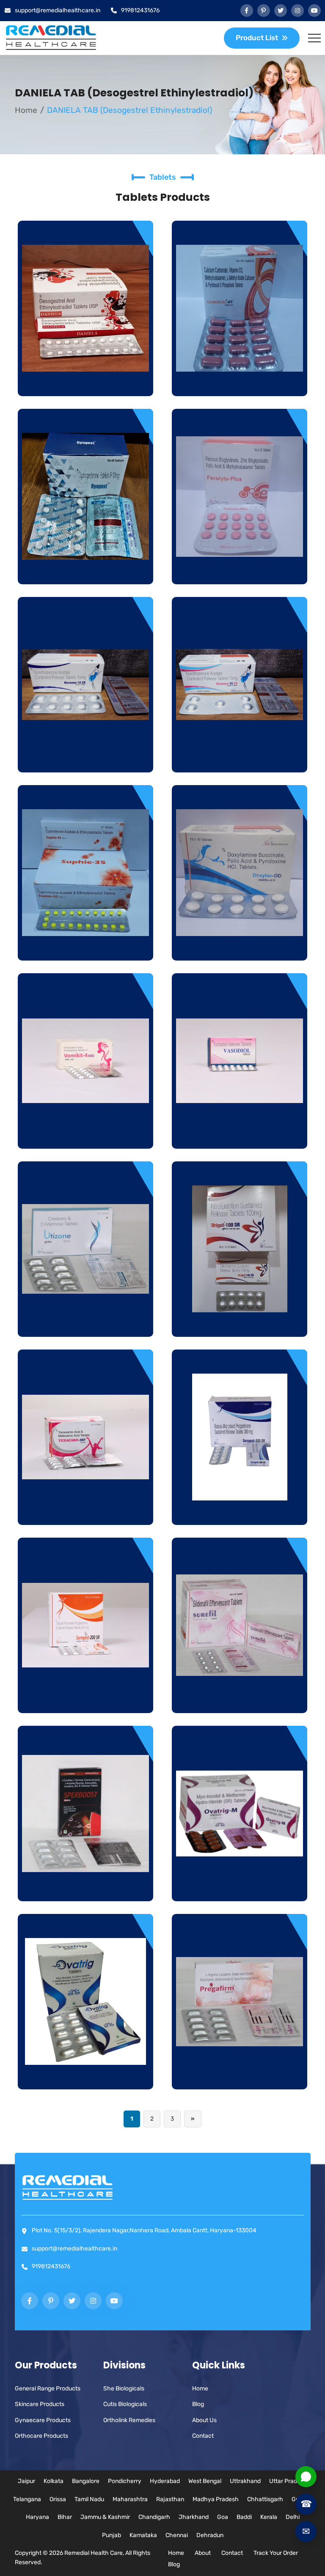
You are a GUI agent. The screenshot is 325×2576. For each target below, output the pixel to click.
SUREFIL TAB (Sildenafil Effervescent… (240, 1695)
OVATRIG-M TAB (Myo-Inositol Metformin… (240, 1883)
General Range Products (48, 2388)
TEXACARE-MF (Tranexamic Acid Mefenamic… (85, 1507)
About (203, 2553)
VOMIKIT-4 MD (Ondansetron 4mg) (85, 1131)
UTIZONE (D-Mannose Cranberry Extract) (85, 1319)
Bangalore (86, 2481)
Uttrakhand (245, 2481)
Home (26, 110)
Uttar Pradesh (288, 2481)
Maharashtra (130, 2499)
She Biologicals (124, 2388)
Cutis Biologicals (125, 2404)
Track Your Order (276, 2553)
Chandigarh (154, 2517)
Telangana (27, 2499)
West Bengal (205, 2481)
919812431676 (140, 10)
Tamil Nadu (89, 2499)
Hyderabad (165, 2481)
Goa (223, 2517)
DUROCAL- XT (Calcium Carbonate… (240, 378)
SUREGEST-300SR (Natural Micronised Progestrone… (240, 1507)
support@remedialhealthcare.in (58, 10)
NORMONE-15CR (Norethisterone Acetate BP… (240, 755)
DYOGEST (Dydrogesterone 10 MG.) (85, 567)
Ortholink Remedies (129, 2420)
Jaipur (26, 2481)
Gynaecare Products (43, 2420)
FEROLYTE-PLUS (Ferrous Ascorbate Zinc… (240, 567)
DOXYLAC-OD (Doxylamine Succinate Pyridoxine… (240, 943)
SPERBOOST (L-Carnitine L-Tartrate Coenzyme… (85, 1883)
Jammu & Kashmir (105, 2517)
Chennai (177, 2535)
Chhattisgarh (265, 2499)
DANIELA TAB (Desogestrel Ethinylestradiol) (85, 378)
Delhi (293, 2517)
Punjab (112, 2535)
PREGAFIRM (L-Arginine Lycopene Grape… (240, 2072)
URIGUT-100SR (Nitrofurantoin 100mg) (240, 1319)
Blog (198, 2404)
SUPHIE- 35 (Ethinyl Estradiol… (85, 949)
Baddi (244, 2517)
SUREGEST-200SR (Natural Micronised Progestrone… (85, 1695)
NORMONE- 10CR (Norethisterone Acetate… (85, 755)
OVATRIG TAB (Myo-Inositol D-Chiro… (85, 2072)
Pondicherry (125, 2481)
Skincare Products (40, 2404)
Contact (203, 2436)
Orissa (58, 2499)
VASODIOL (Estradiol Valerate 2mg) (240, 1131)
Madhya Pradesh (216, 2499)
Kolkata (54, 2481)
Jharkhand (194, 2517)
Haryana (37, 2517)
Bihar (65, 2517)
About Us (204, 2420)
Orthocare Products (41, 2436)
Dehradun (210, 2535)
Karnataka (143, 2535)
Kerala (269, 2517)
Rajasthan (170, 2499)
